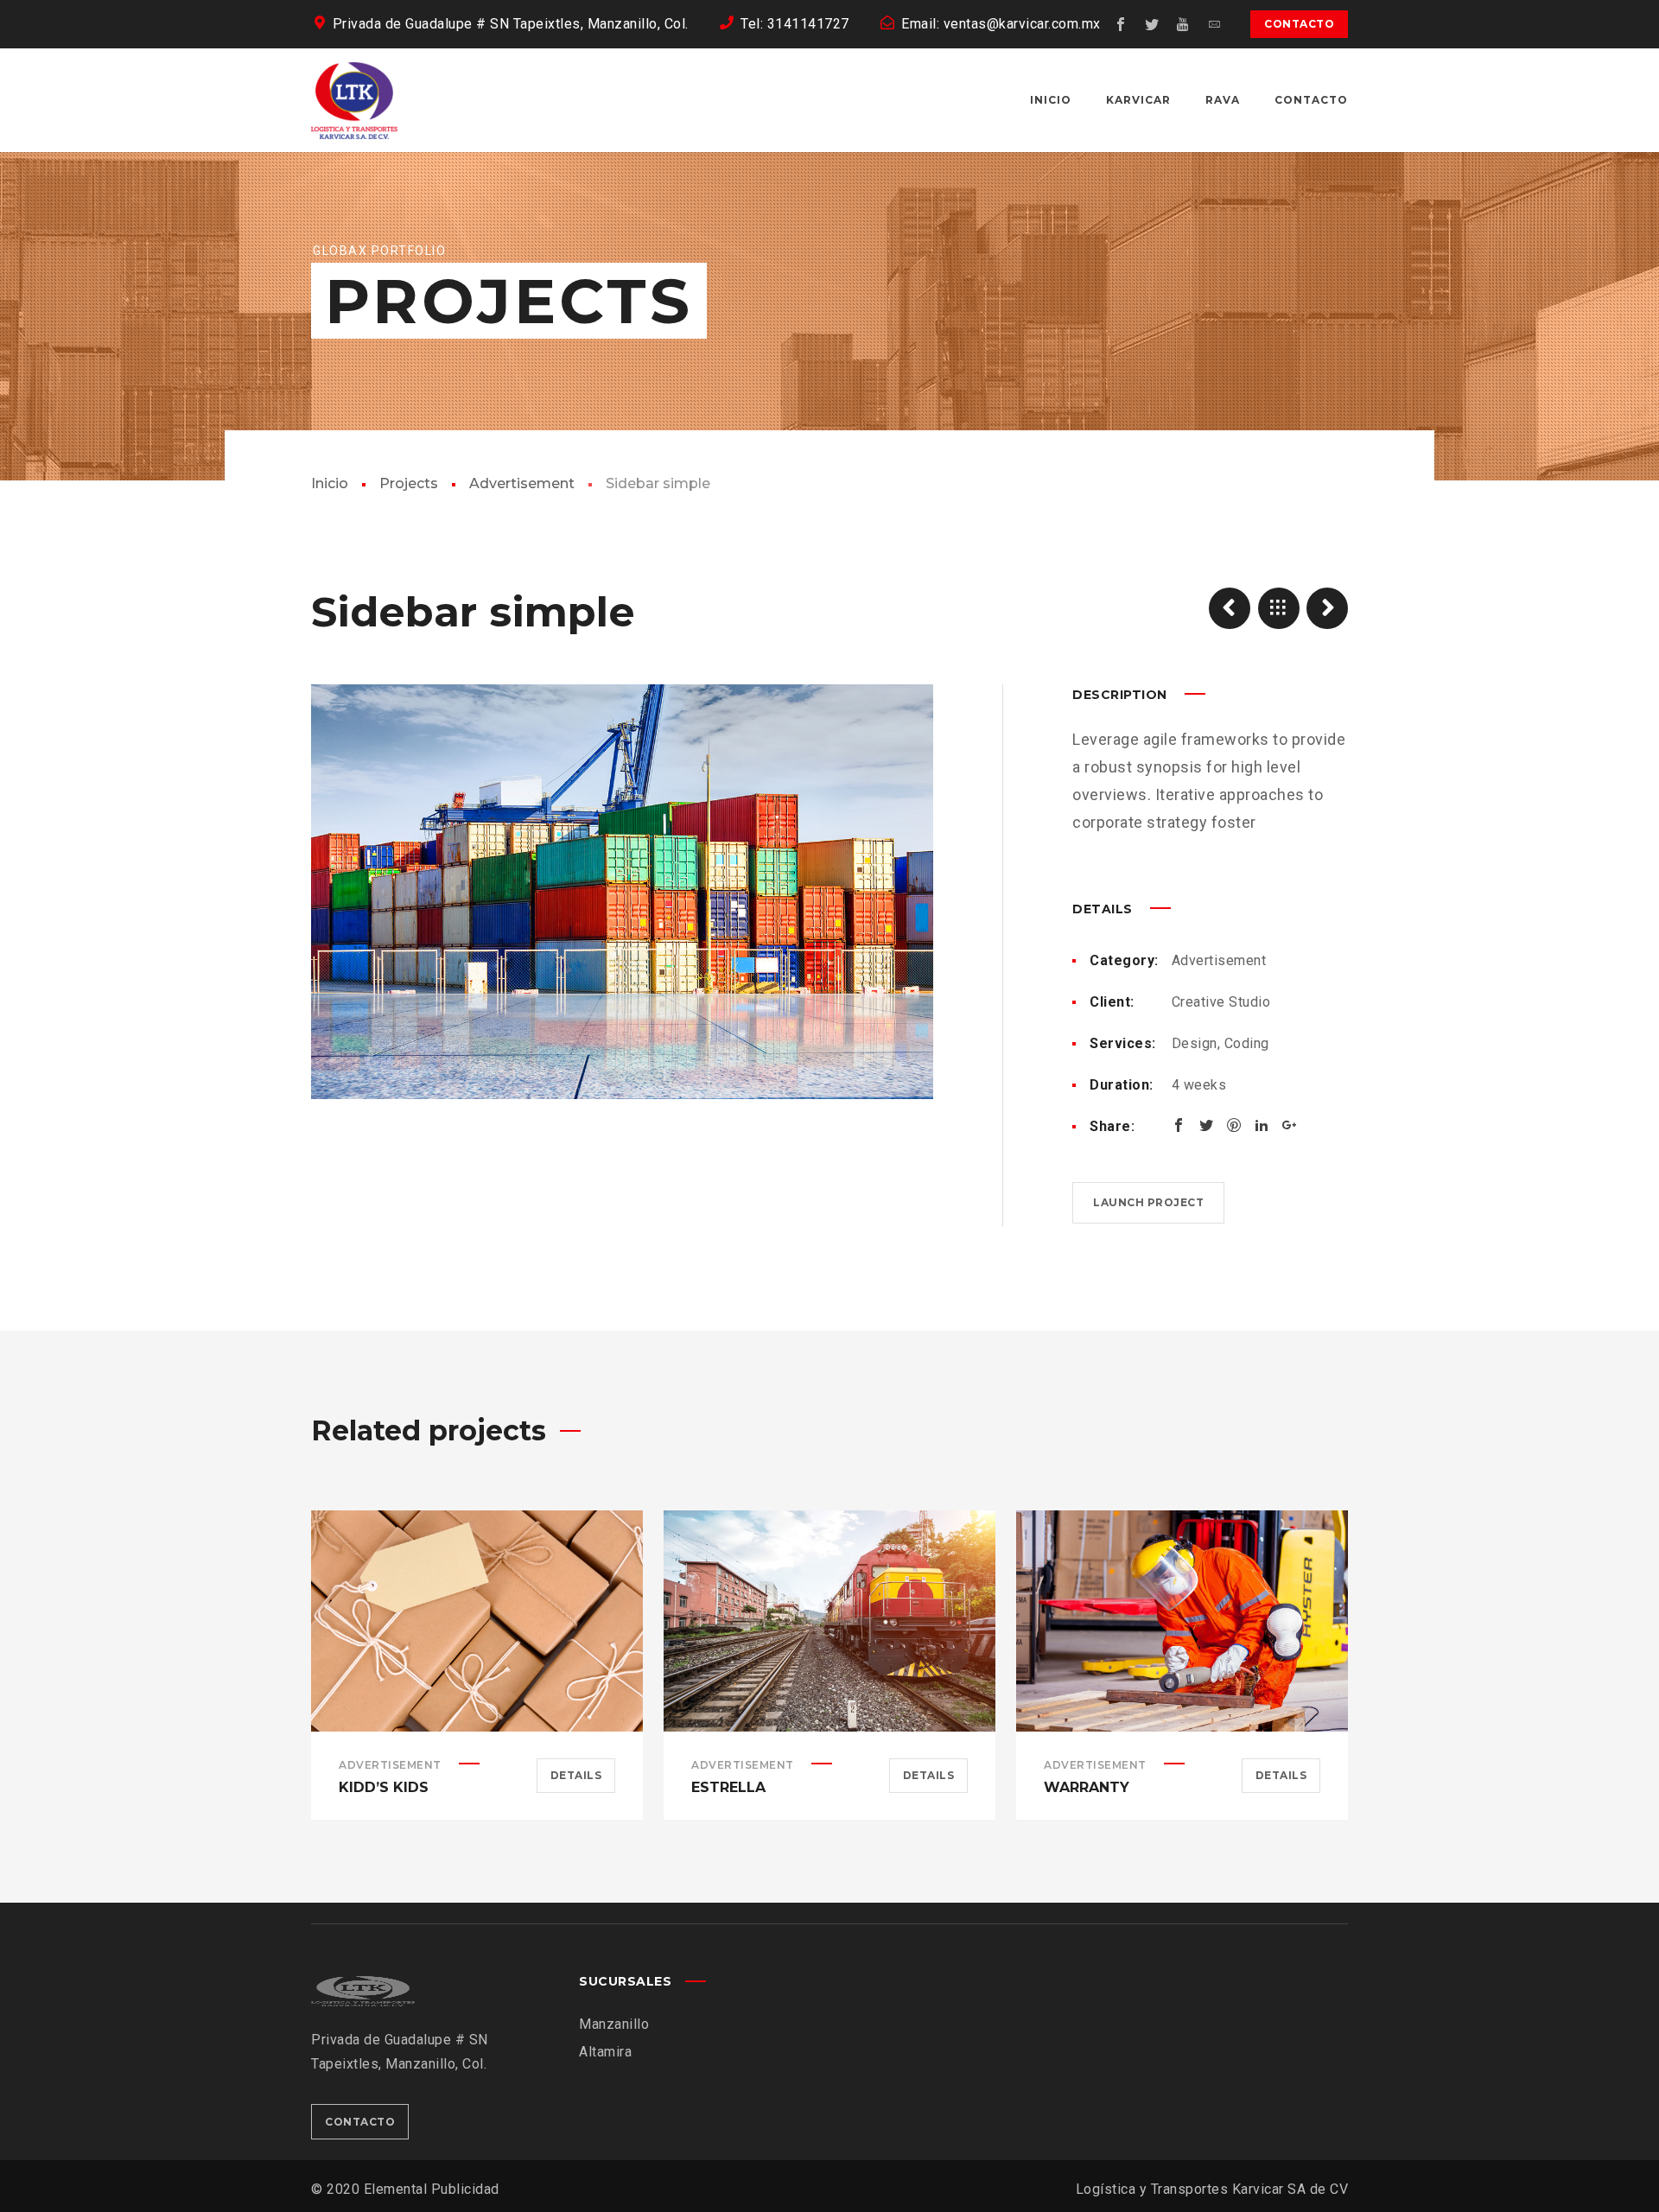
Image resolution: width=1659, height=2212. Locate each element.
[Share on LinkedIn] (1262, 1125)
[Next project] (1327, 608)
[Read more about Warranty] (1182, 1621)
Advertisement (522, 483)
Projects (409, 483)
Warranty (1087, 1787)
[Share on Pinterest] (1234, 1125)
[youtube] (1183, 24)
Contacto (1299, 24)
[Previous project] (1230, 608)
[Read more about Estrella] (829, 1621)
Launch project (1148, 1202)
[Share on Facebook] (1179, 1125)
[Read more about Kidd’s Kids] (477, 1621)
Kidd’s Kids (384, 1787)
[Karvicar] (354, 100)
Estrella (728, 1787)
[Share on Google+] (1289, 1125)
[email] (1214, 24)
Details (576, 1775)
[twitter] (1152, 24)
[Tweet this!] (1206, 1125)
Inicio (330, 483)
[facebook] (1121, 24)
